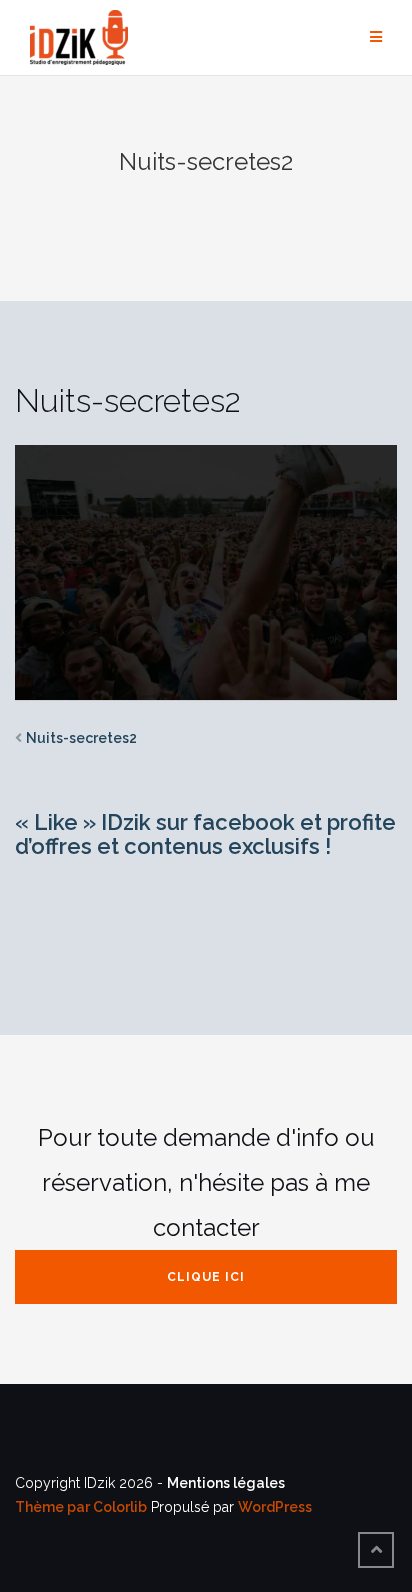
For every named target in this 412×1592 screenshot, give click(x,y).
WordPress (275, 1507)
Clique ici (206, 1277)
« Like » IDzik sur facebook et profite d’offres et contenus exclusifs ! (205, 834)
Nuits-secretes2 (81, 738)
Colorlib (120, 1507)
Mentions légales (226, 1483)
